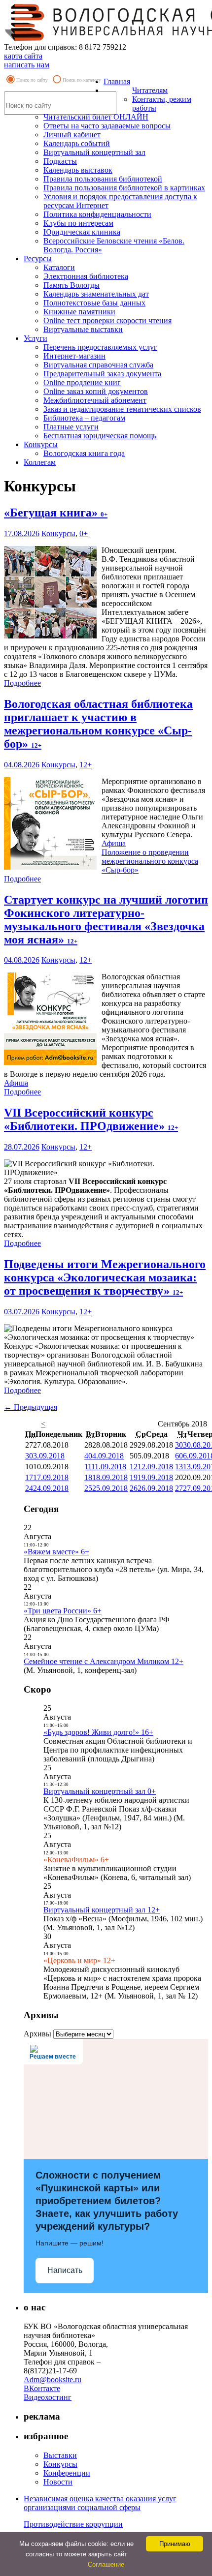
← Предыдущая (31, 1407)
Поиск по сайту (32, 80)
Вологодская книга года (84, 453)
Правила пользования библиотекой (103, 179)
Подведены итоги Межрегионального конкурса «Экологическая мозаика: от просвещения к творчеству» (105, 1277)
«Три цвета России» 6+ (63, 1611)
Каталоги (59, 267)
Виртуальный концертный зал (94, 152)
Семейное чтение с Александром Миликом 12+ (104, 1661)
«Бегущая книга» (56, 513)
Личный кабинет (72, 135)
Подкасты (60, 161)
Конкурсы (41, 444)
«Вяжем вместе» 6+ (56, 1552)
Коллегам (40, 462)
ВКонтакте (42, 2388)
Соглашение (106, 2564)
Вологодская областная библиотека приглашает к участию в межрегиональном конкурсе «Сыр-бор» (98, 724)
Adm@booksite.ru (53, 2379)
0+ (84, 533)
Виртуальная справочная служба (98, 365)
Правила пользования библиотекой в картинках (124, 188)
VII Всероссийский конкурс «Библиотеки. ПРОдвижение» (91, 1119)
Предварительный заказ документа (102, 374)
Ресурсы (38, 258)
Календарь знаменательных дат (96, 294)
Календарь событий (77, 143)
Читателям (150, 90)
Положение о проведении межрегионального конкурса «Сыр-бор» (150, 861)
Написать (65, 2270)
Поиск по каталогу (82, 80)
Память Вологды (71, 285)
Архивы (37, 2034)
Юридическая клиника (82, 232)
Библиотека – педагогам (84, 418)
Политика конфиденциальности (97, 214)
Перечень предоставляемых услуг (100, 347)
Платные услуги (71, 427)
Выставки (60, 2455)
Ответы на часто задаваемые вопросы (107, 126)
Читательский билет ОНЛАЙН (96, 117)
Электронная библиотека (86, 276)
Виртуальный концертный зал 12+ (102, 1910)
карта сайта (23, 56)
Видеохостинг (48, 2397)
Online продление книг (82, 382)
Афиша (114, 843)
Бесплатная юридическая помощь (100, 436)
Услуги (35, 338)
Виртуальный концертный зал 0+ (100, 1791)
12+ (86, 765)
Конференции (67, 2473)
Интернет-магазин (74, 356)
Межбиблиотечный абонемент (95, 400)
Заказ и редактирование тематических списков (122, 409)
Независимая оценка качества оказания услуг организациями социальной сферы (100, 2503)
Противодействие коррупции (73, 2524)
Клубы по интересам (78, 223)
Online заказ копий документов (96, 391)
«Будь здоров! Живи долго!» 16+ (98, 1732)
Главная (117, 81)
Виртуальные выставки (83, 329)
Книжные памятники (79, 312)
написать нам (27, 65)
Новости (58, 2482)
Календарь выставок (78, 170)
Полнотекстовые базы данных (94, 303)
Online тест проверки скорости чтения (107, 320)
